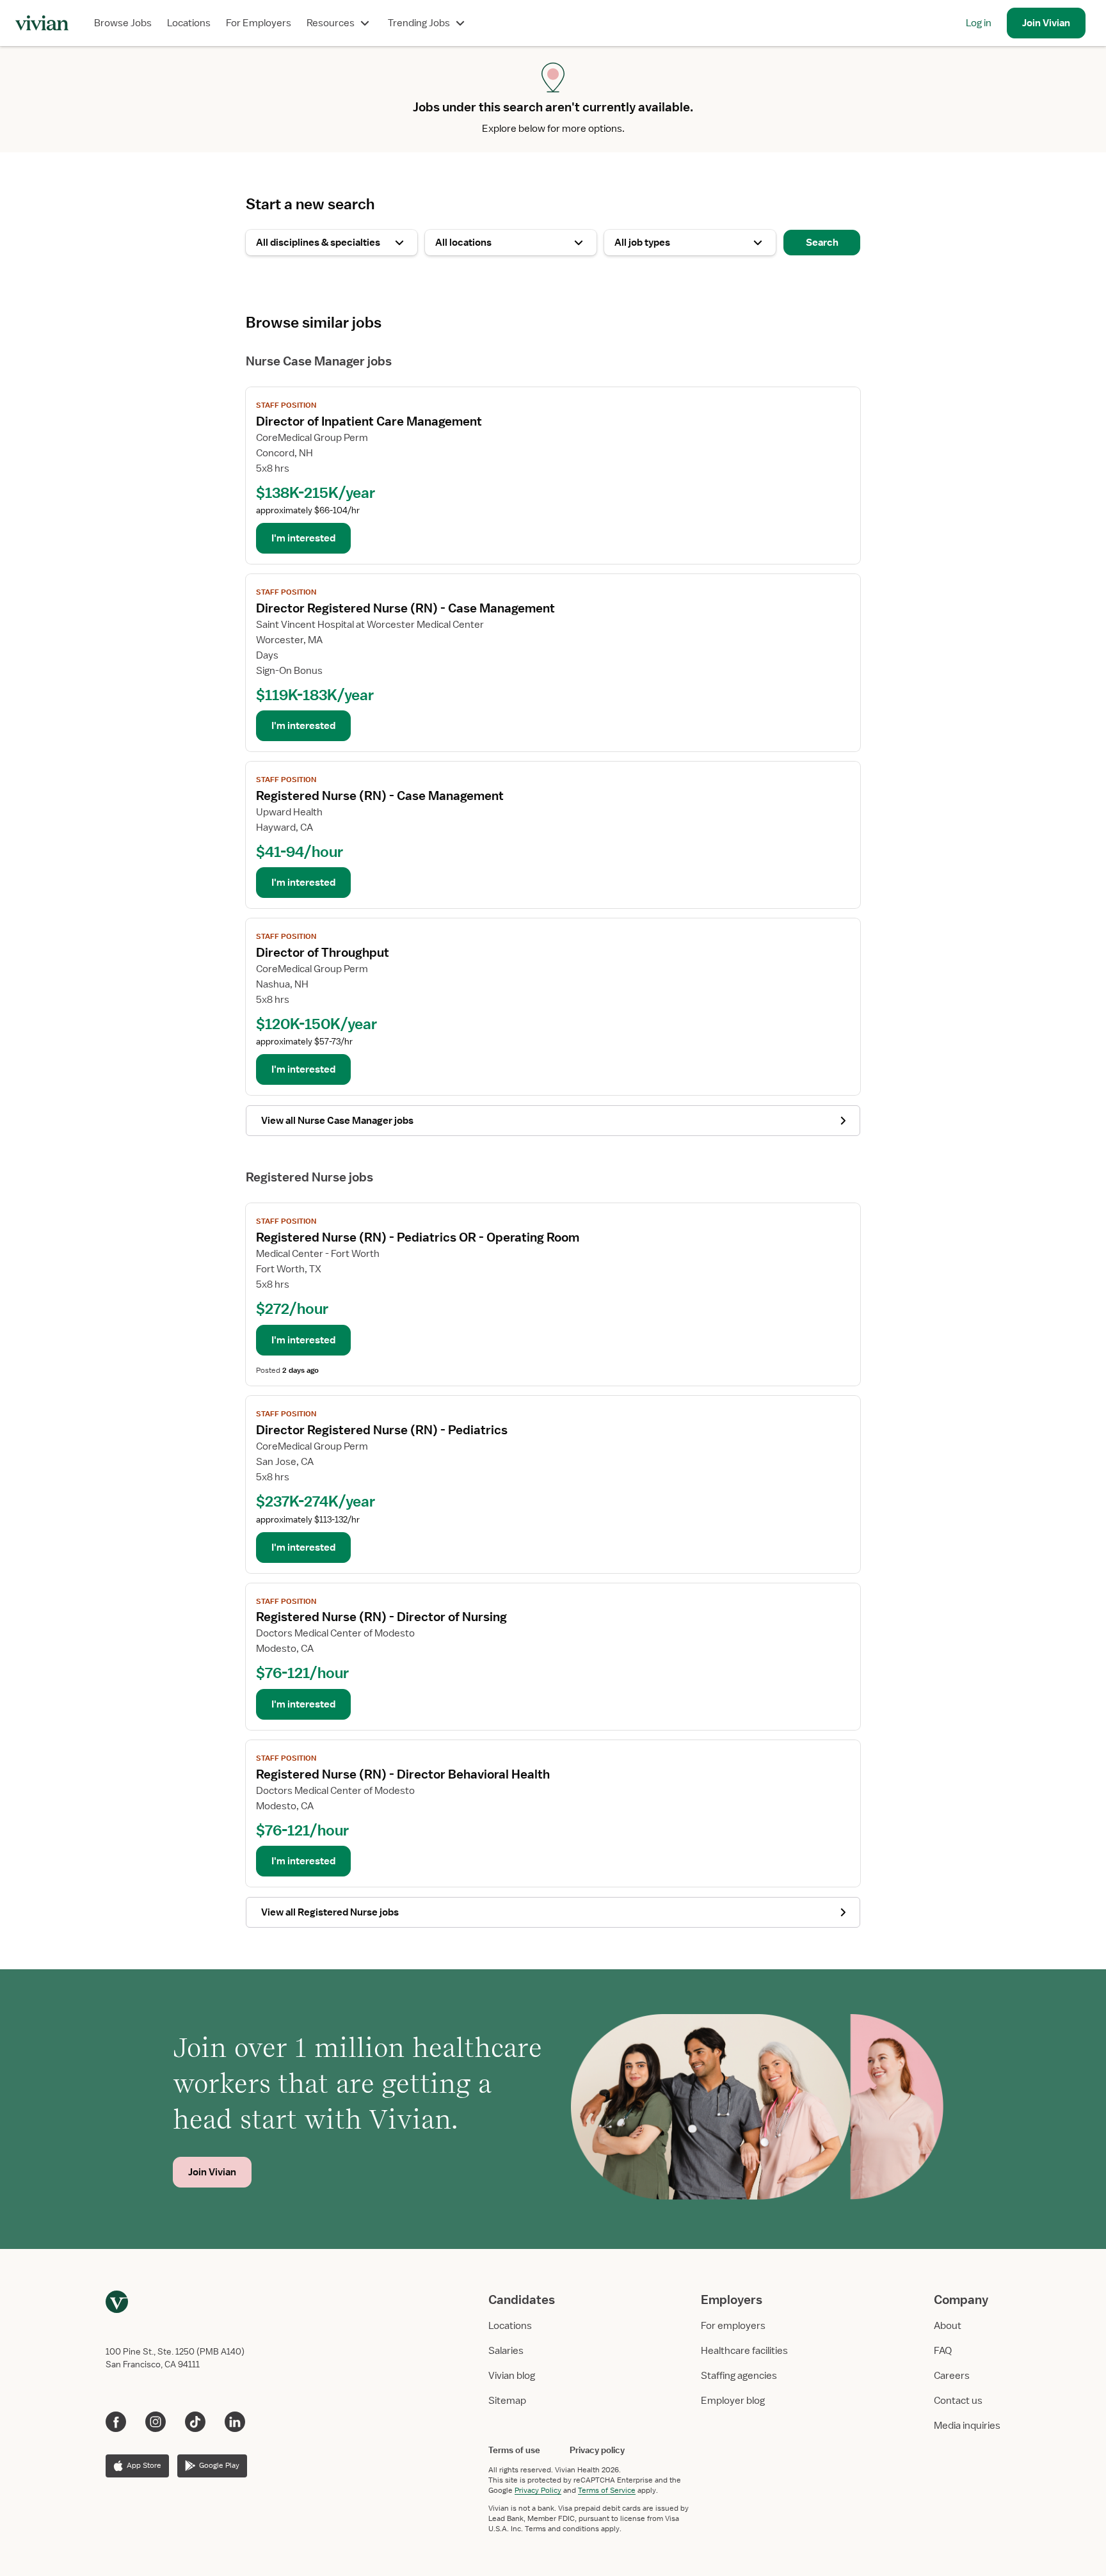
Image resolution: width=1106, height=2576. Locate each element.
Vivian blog (512, 2376)
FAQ (943, 2351)
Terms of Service (607, 2490)
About (948, 2326)
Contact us (958, 2401)
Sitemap (507, 2401)
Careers (952, 2376)
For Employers (259, 23)
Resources (331, 23)
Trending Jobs (419, 23)
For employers (733, 2326)
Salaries (506, 2351)
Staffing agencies (739, 2376)
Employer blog (733, 2401)
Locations (189, 23)
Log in (979, 23)
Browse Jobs (123, 23)
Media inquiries (967, 2426)
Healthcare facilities (744, 2351)
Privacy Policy (538, 2490)
